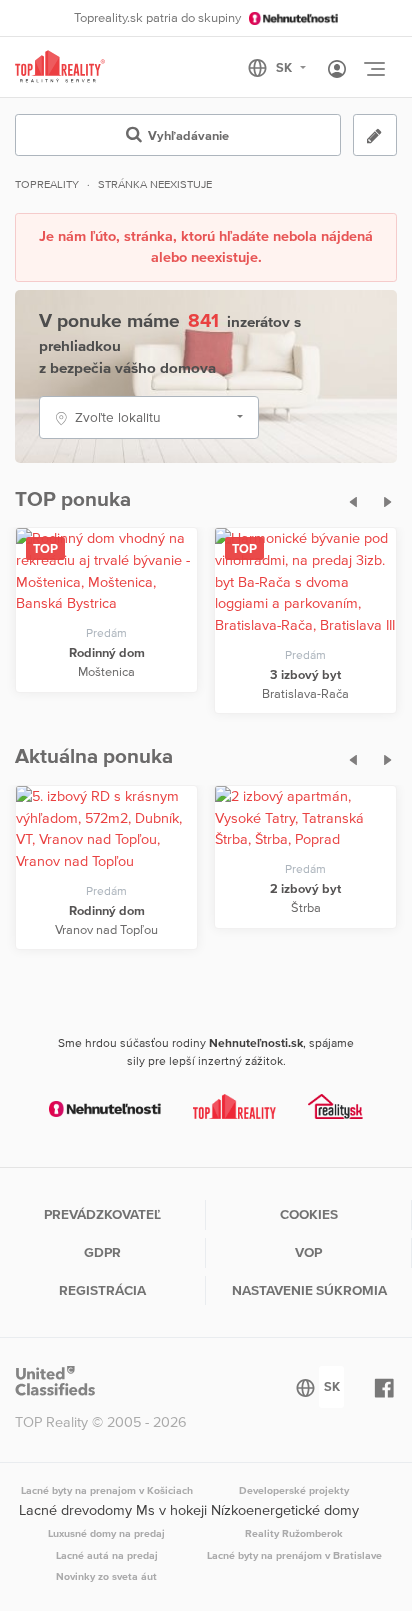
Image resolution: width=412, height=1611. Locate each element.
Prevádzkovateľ (102, 1214)
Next (383, 499)
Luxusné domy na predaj (106, 1533)
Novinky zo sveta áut (106, 1576)
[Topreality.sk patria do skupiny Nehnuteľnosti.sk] (105, 1109)
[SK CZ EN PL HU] (285, 68)
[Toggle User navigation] (337, 70)
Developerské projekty (294, 1490)
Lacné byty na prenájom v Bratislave (294, 1555)
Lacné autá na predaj (107, 1555)
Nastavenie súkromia (309, 1290)
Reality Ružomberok (294, 1533)
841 (203, 320)
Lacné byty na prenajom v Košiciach (107, 1490)
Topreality (47, 184)
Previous (347, 499)
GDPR (102, 1252)
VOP (308, 1252)
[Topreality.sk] (60, 67)
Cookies (309, 1214)
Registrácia (102, 1290)
